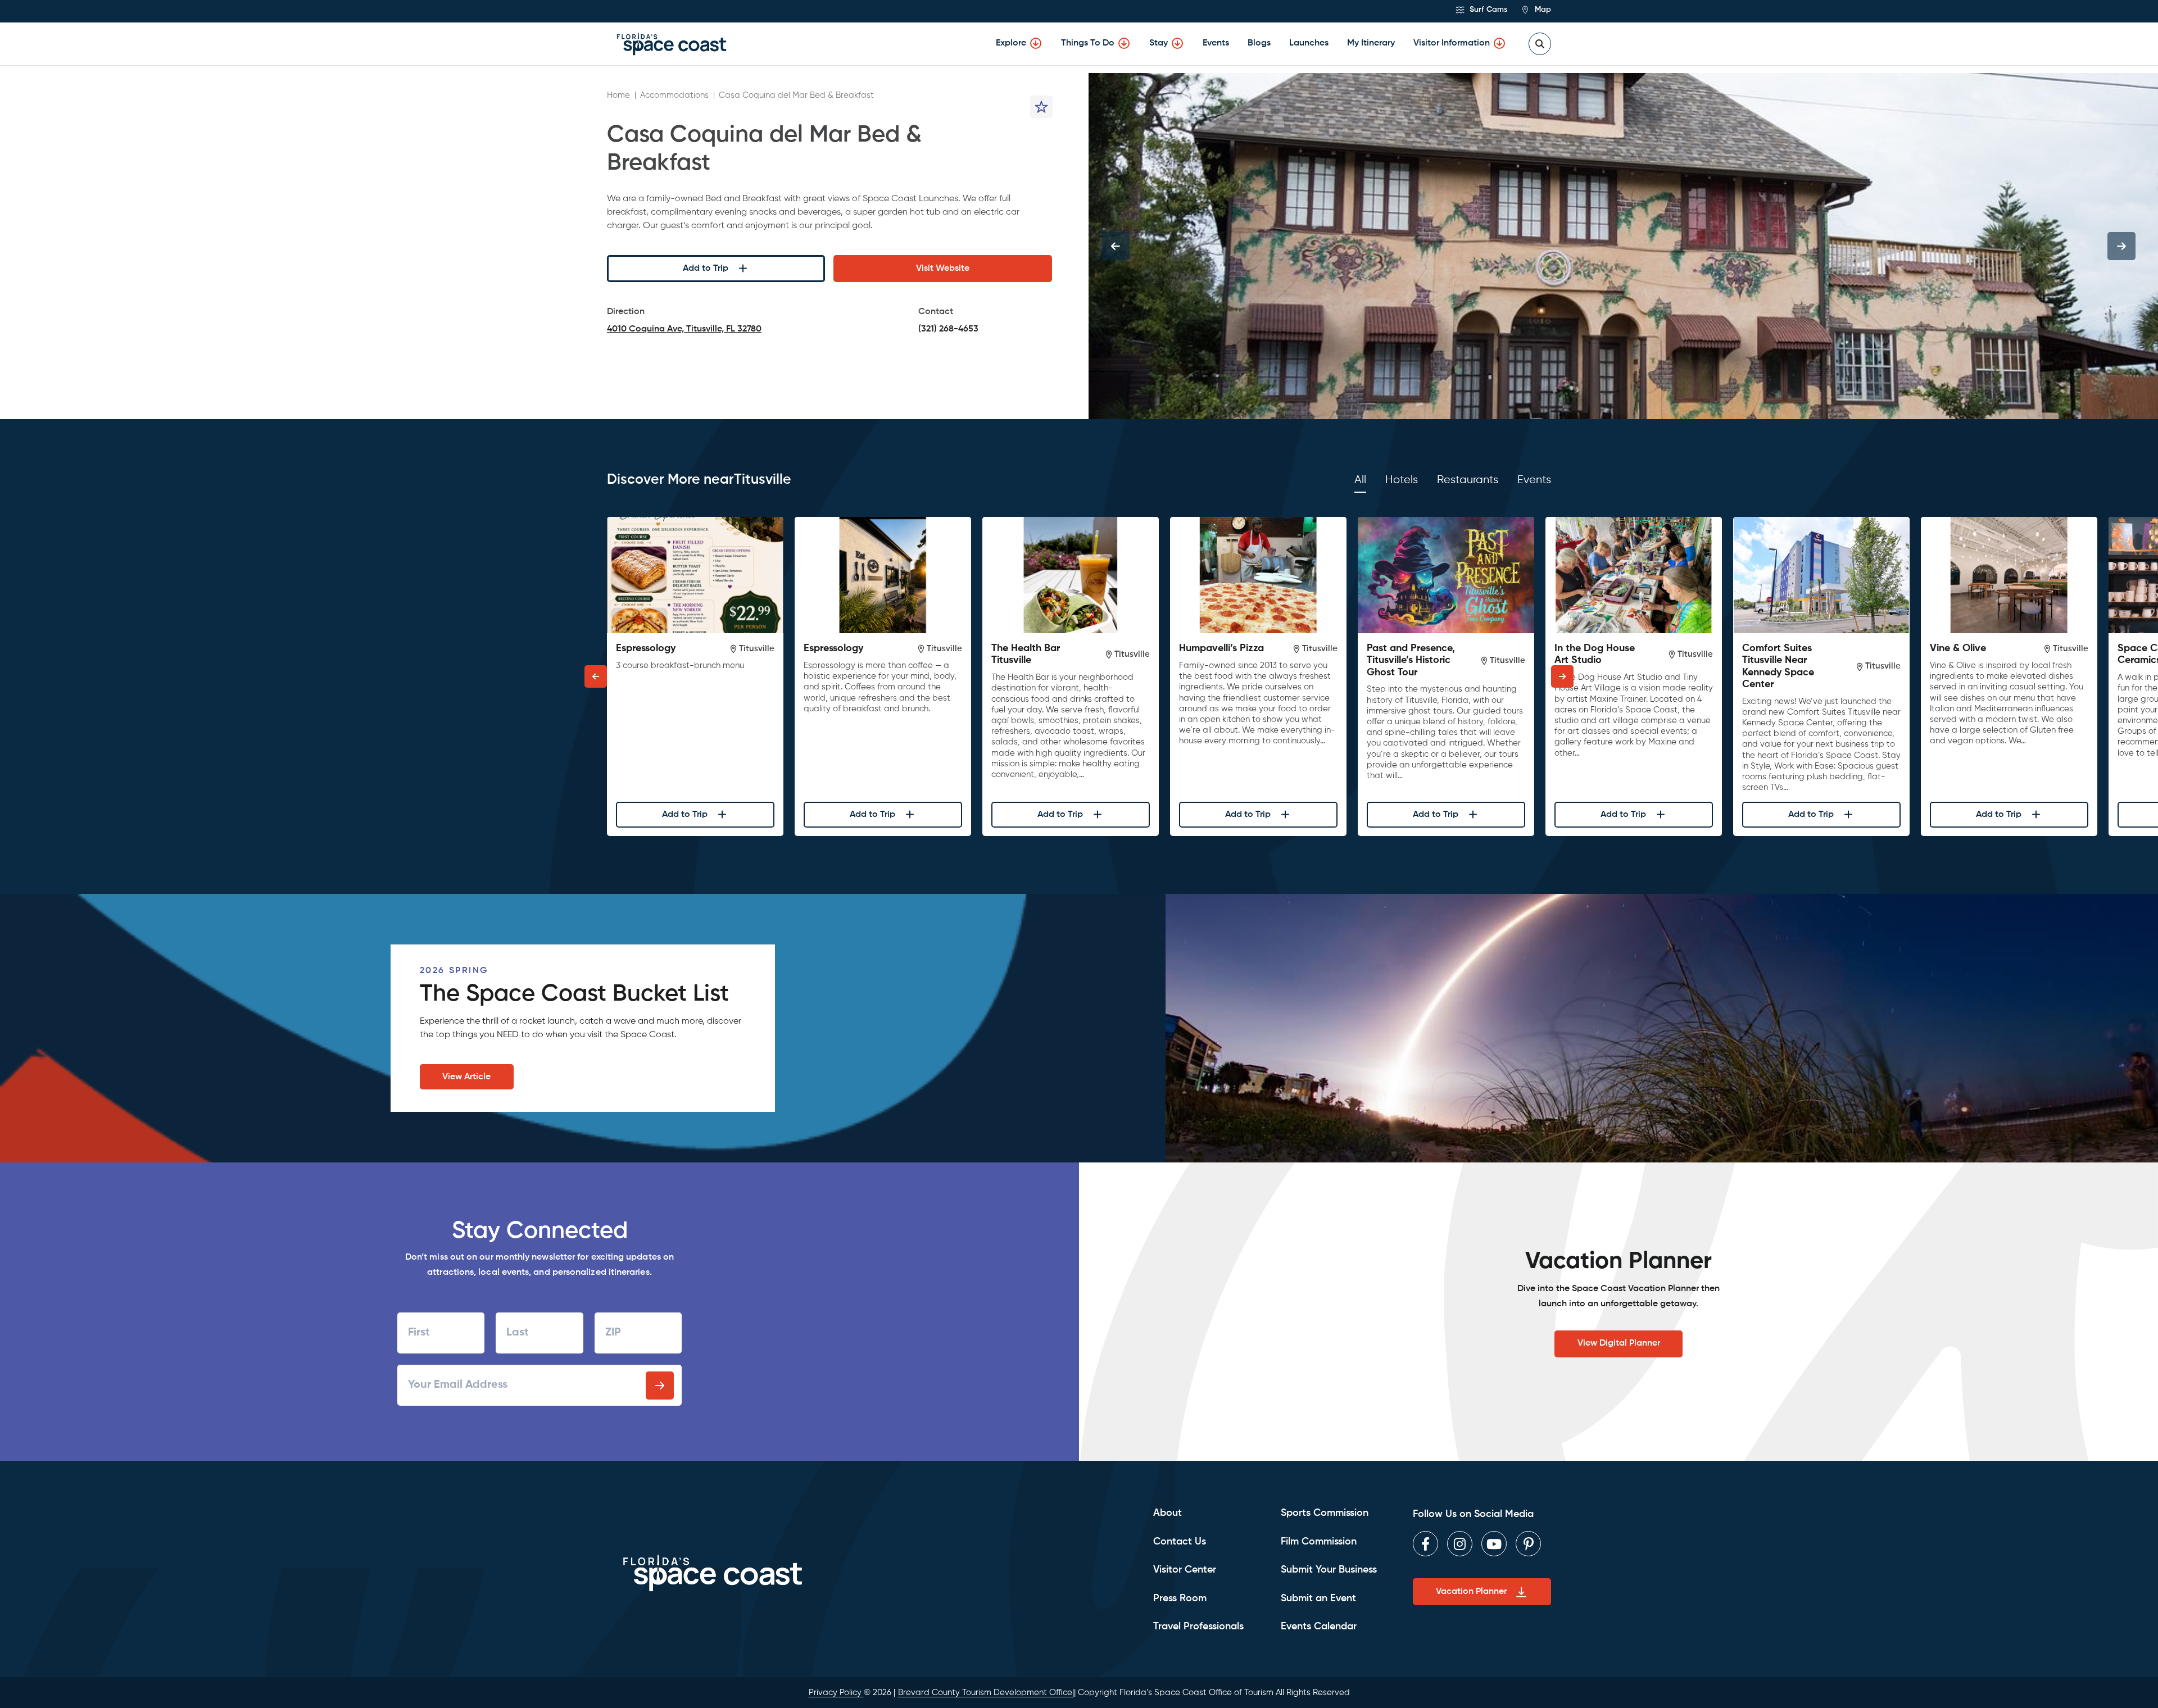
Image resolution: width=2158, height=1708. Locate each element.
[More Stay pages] (1177, 43)
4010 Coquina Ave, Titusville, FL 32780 (684, 331)
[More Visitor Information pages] (1499, 43)
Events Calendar (1319, 1627)
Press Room (1180, 1598)
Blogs (1259, 43)
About (1168, 1513)
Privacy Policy (836, 1693)
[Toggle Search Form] (1540, 44)
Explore (1011, 43)
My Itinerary (1371, 43)
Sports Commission (1325, 1513)
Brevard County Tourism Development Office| (986, 1693)
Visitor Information (1452, 43)
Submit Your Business (1329, 1570)
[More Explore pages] (1036, 43)
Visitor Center (1185, 1570)
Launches (1309, 43)
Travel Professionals (1198, 1627)
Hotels (1402, 480)
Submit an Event (1318, 1598)
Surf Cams (1487, 10)
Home (618, 95)
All (1360, 480)
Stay (1159, 43)
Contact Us (1180, 1542)
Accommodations (674, 95)
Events (1216, 43)
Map (1542, 10)
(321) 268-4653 (948, 329)
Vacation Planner (1471, 1592)
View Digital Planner (1619, 1343)
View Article (466, 1077)
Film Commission (1319, 1542)
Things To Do (1088, 43)
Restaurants (1468, 480)
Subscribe (660, 1386)
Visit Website (943, 269)
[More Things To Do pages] (1124, 43)
